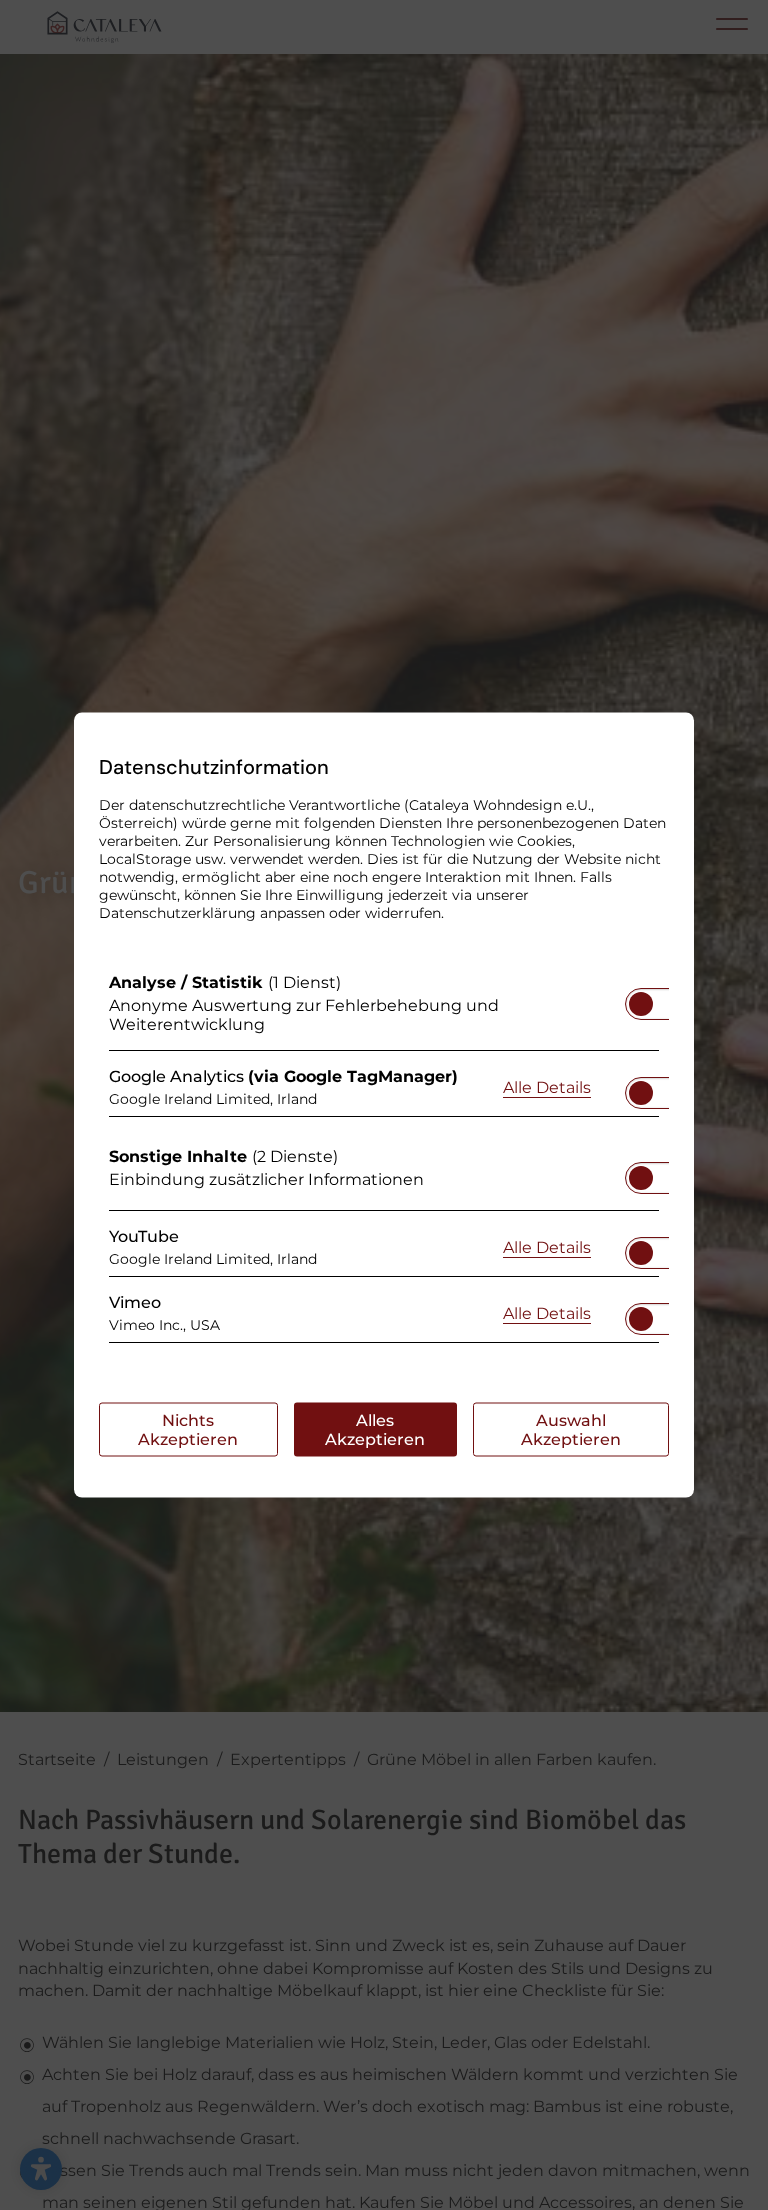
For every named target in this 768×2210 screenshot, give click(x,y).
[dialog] (384, 1105)
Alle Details (547, 1086)
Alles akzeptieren (375, 1430)
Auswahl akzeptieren (571, 1430)
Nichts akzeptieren (188, 1430)
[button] (641, 1004)
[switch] (641, 998)
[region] (384, 1163)
